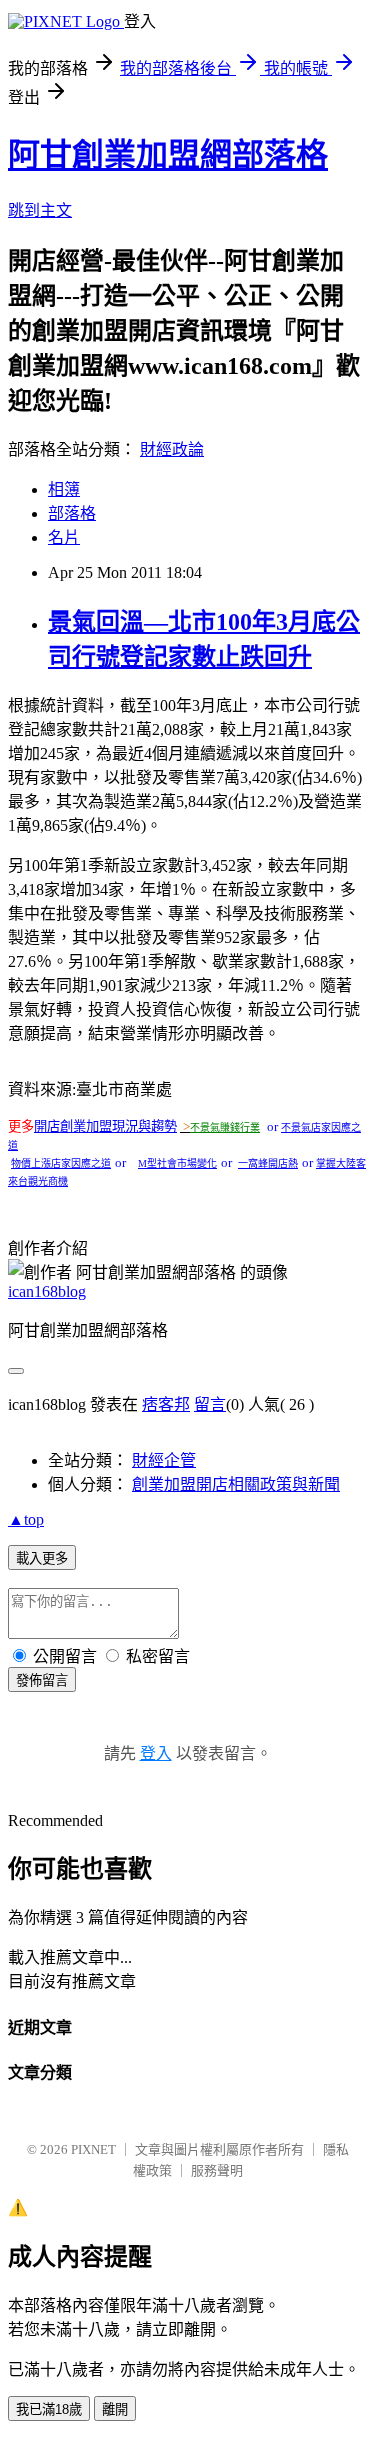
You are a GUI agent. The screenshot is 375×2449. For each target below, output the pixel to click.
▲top (26, 1519)
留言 (210, 1404)
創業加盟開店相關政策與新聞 (236, 1484)
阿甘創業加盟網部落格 (168, 155)
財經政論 (172, 449)
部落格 (72, 513)
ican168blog (47, 1291)
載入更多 (42, 1558)
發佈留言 (42, 1680)
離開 (115, 2409)
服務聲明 (217, 2170)
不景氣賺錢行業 (225, 1127)
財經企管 (164, 1460)
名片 (64, 537)
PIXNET (93, 2149)
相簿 (64, 489)
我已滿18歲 (49, 2409)
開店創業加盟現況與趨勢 (105, 1126)
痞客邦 (166, 1404)
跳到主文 (40, 210)
